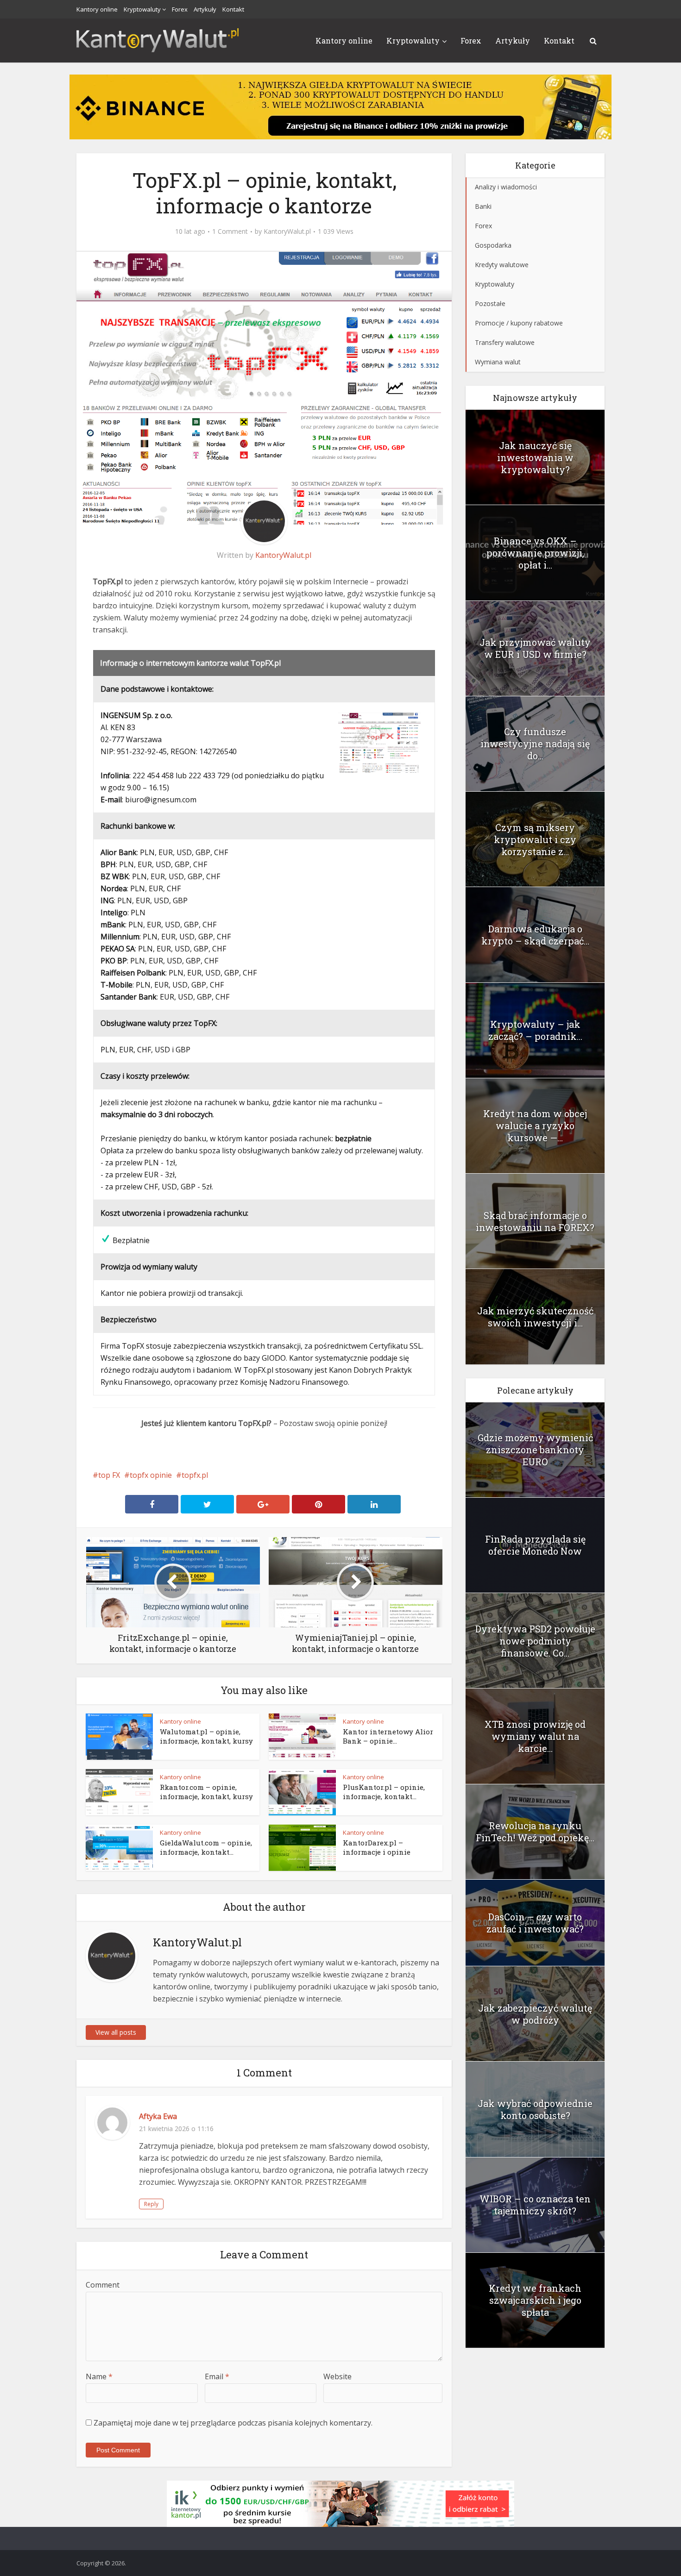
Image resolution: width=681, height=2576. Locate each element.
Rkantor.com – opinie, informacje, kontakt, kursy (206, 1792)
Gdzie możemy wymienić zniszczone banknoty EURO (535, 1450)
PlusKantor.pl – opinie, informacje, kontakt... (384, 1792)
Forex (180, 9)
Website (337, 2376)
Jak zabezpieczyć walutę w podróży (535, 2014)
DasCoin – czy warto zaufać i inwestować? (535, 1923)
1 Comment (230, 231)
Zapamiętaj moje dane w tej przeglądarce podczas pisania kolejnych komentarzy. (233, 2423)
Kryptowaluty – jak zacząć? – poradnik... (535, 1030)
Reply (151, 2204)
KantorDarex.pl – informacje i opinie (377, 1847)
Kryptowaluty (142, 9)
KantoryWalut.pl (287, 231)
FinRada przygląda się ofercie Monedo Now (535, 1545)
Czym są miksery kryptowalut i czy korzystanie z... (535, 839)
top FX (109, 1475)
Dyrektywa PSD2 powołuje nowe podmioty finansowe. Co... (535, 1641)
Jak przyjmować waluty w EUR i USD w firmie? (535, 648)
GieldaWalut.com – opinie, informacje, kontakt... (206, 1847)
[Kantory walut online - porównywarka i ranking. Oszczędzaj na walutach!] (158, 39)
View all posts (116, 2032)
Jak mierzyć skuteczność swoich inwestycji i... (535, 1317)
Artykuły (205, 9)
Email (217, 2376)
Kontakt (233, 9)
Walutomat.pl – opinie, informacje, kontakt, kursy (206, 1736)
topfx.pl (195, 1475)
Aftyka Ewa (158, 2116)
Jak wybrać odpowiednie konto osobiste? (535, 2109)
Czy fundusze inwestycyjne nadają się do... (535, 744)
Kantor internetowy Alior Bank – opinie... (388, 1736)
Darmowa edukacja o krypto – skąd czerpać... (535, 935)
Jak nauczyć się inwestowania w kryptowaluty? (535, 457)
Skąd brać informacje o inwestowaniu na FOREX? (535, 1221)
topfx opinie (151, 1475)
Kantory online (97, 9)
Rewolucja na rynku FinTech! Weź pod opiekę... (535, 1832)
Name (99, 2376)
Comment (103, 2285)
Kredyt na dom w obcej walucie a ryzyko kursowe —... (535, 1125)
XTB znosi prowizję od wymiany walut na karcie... (535, 1736)
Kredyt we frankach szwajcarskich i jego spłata (535, 2300)
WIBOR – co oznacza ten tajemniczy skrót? (535, 2205)
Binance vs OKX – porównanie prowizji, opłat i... (535, 553)
